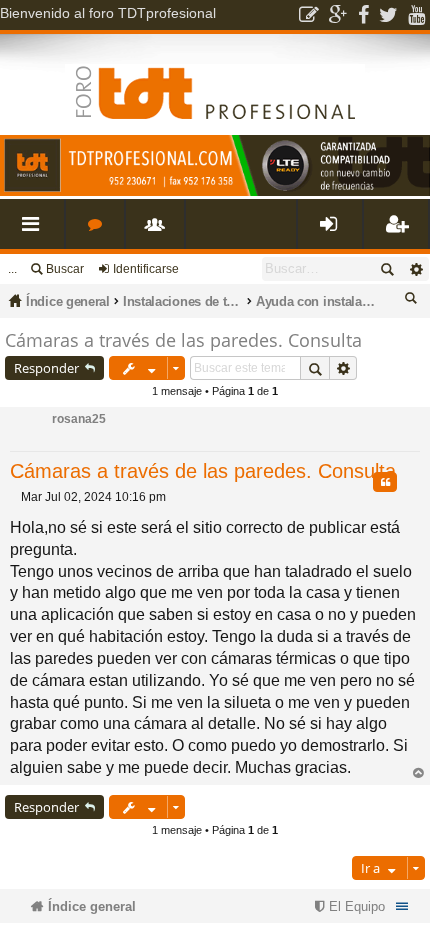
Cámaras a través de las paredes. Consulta (183, 340)
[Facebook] (363, 15)
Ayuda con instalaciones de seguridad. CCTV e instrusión (316, 301)
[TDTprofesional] (215, 192)
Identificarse (146, 269)
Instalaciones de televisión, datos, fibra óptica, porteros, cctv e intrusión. (183, 301)
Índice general (68, 301)
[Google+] (338, 15)
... (12, 269)
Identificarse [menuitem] (334, 231)
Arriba (418, 773)
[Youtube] (416, 15)
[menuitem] (347, 906)
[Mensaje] (15, 497)
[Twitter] (388, 15)
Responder (46, 368)
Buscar (65, 269)
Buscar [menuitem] (414, 301)
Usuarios (159, 231)
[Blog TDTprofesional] (309, 15)
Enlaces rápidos (36, 231)
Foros (99, 231)
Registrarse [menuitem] (400, 231)
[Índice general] (215, 77)
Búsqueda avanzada (415, 269)
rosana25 (79, 419)
